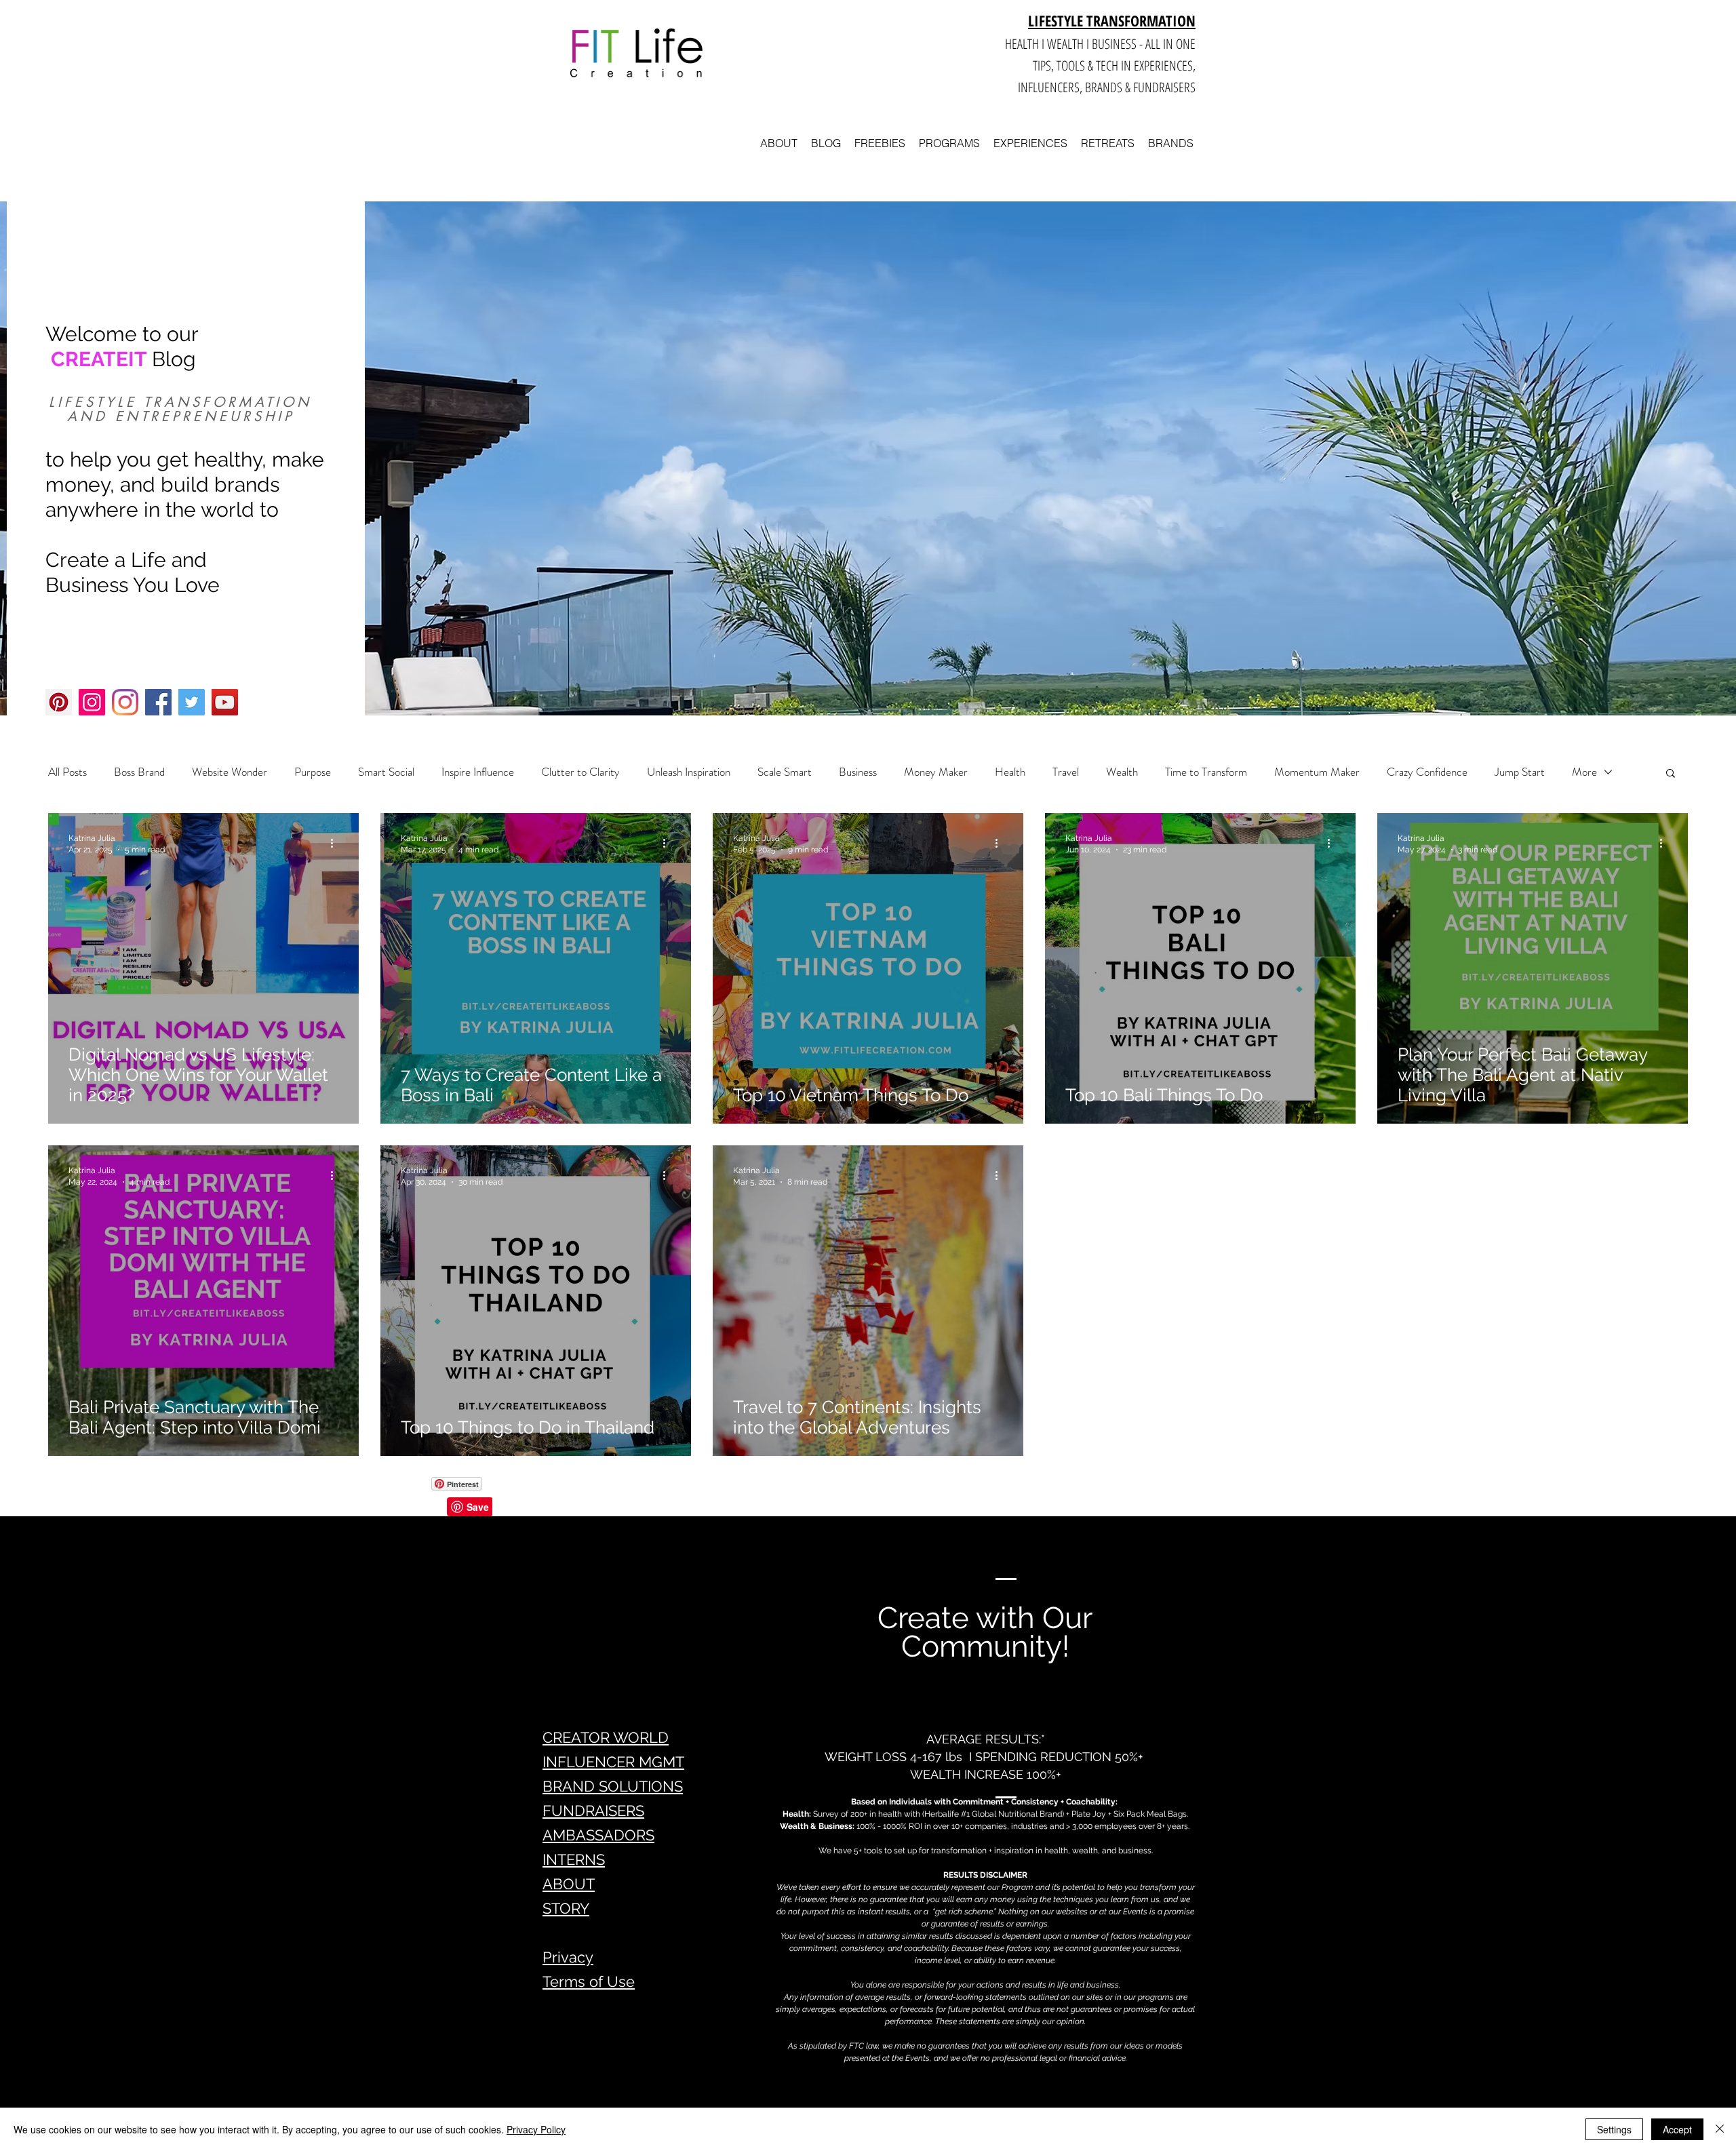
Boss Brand (139, 772)
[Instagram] (92, 702)
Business (858, 772)
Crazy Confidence (1427, 772)
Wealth (1122, 772)
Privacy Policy (536, 2129)
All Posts (67, 772)
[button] (1671, 774)
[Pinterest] (59, 702)
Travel (1066, 772)
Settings (1614, 2129)
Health (1010, 772)
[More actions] (336, 843)
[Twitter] (192, 702)
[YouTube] (225, 702)
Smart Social (386, 772)
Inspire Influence (478, 772)
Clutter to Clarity (580, 772)
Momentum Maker (1317, 772)
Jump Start (1520, 772)
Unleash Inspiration (689, 772)
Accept (1677, 2129)
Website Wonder (230, 772)
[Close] (1720, 2129)
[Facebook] (158, 702)
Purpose (313, 772)
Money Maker (936, 772)
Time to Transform (1206, 772)
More (1584, 772)
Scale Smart (785, 772)
